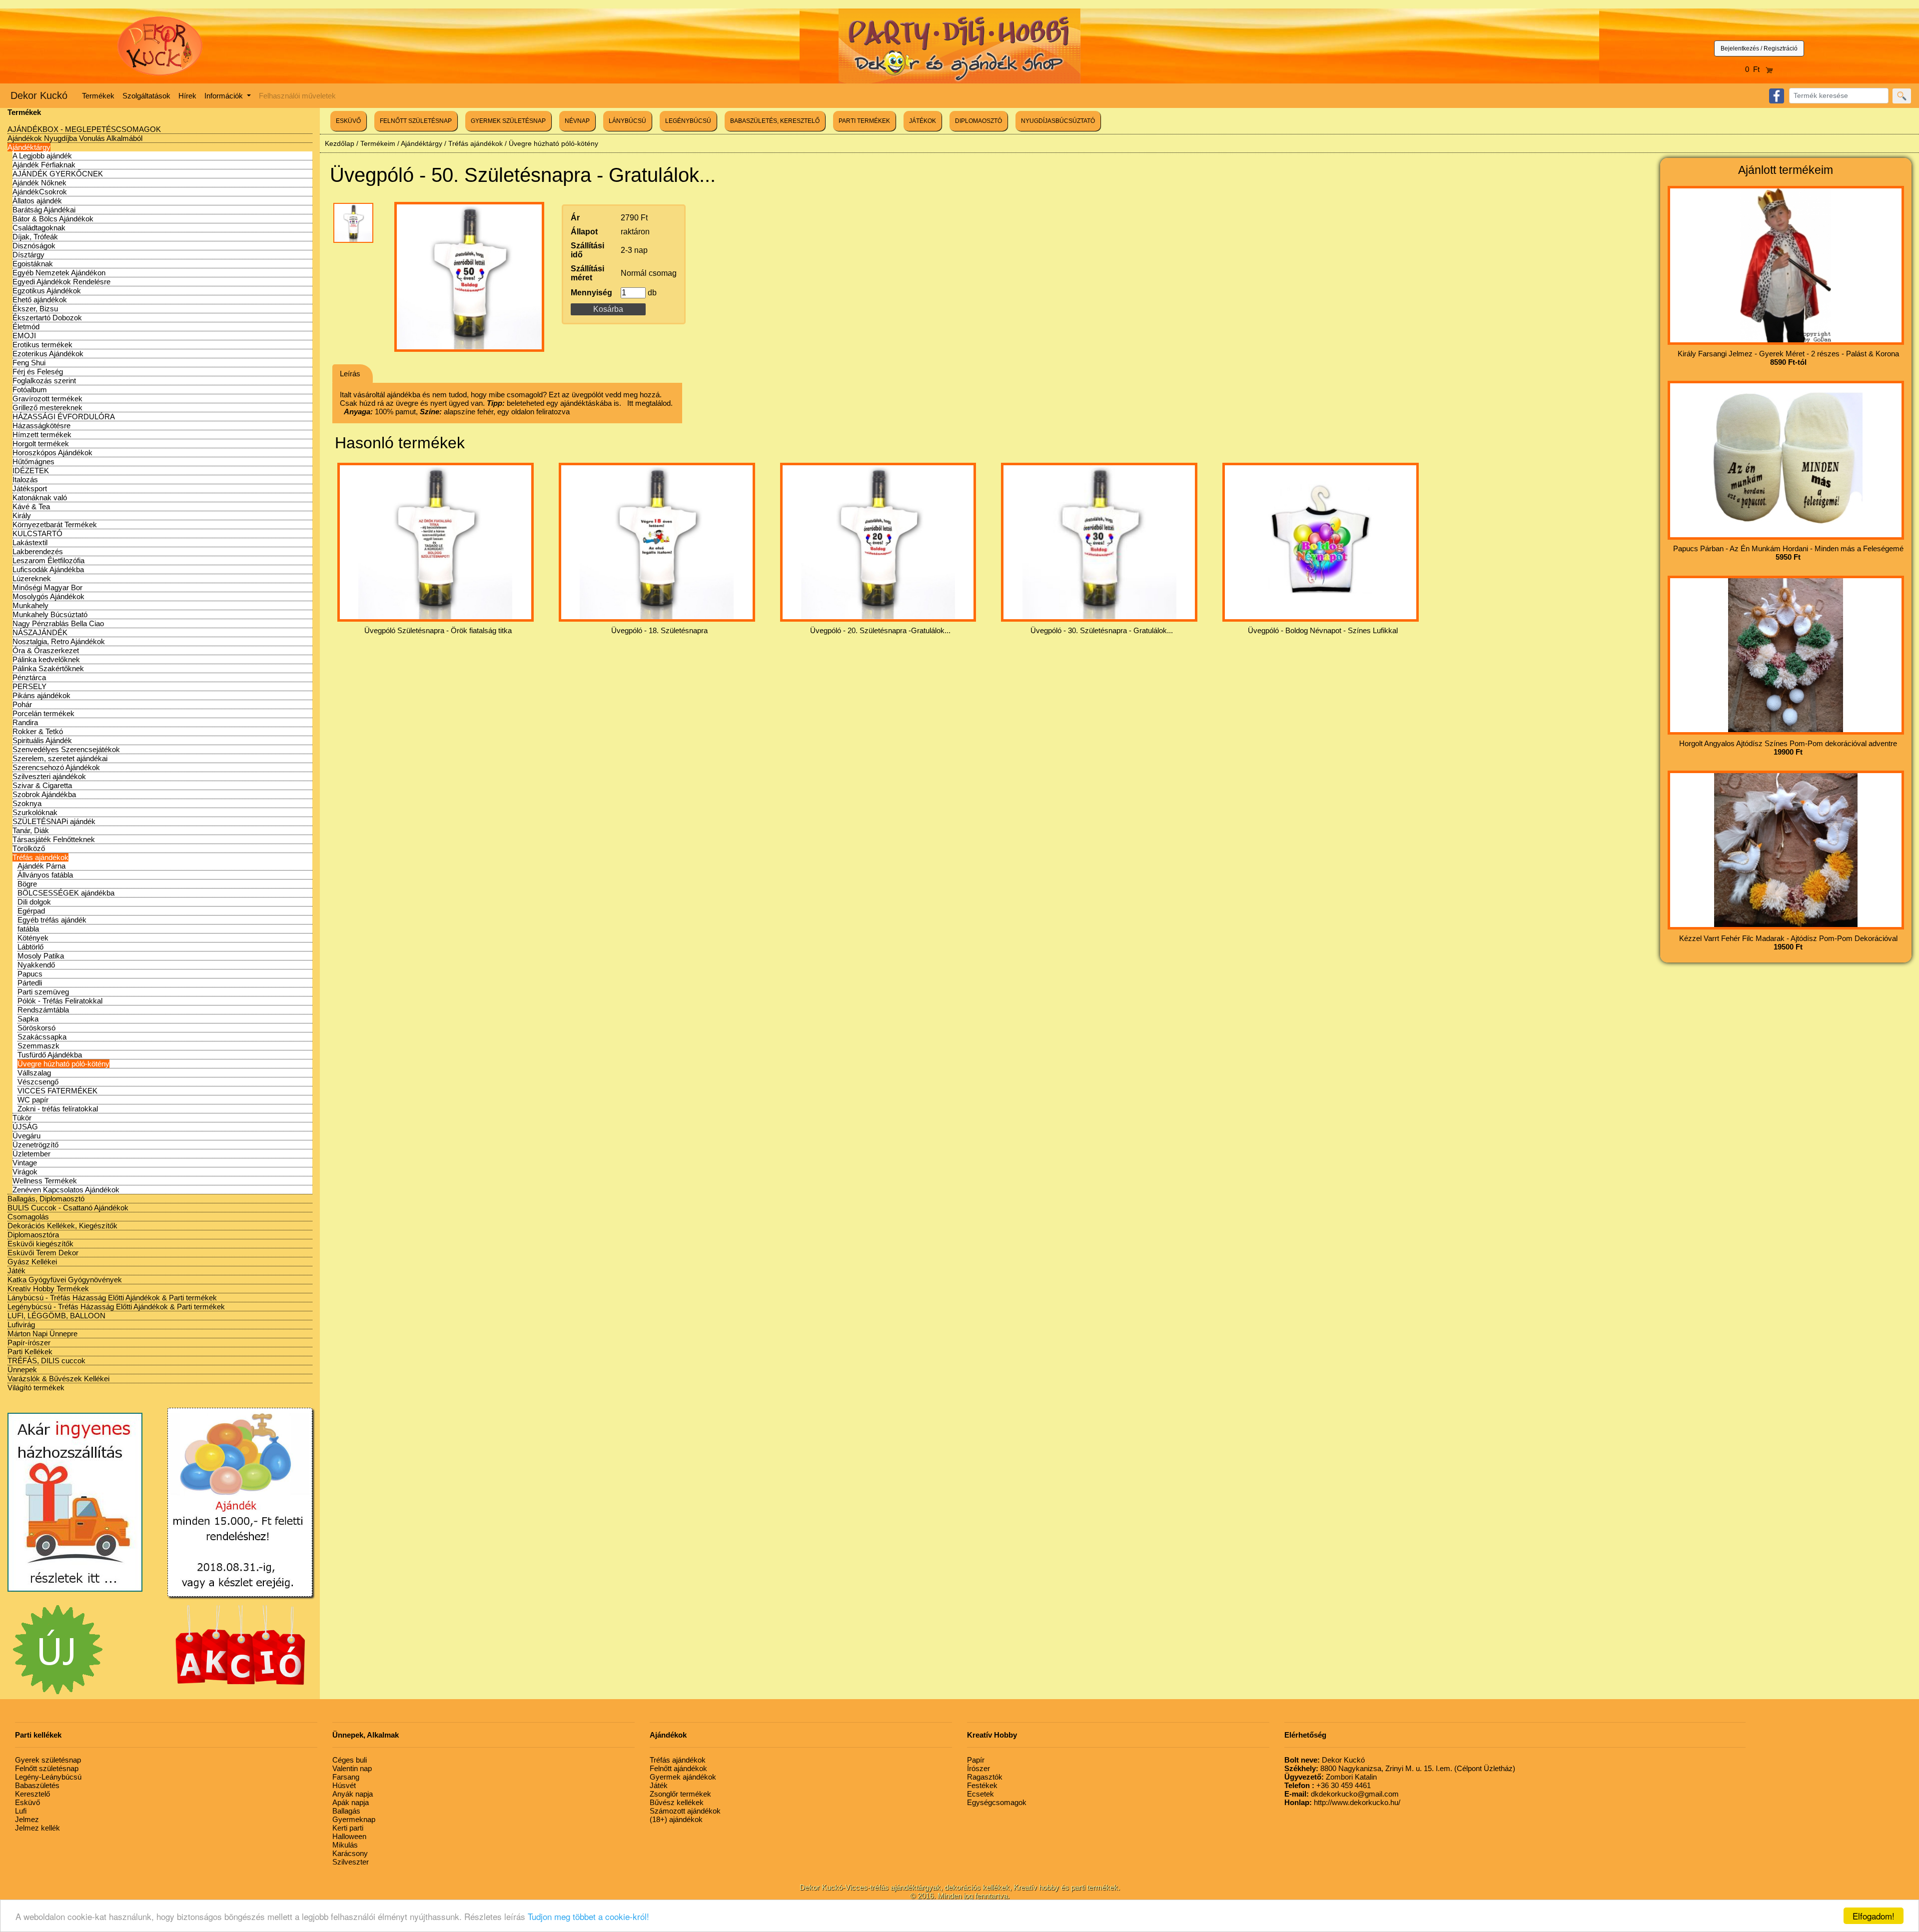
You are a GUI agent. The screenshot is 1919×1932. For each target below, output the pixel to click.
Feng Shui (29, 363)
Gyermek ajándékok (683, 1777)
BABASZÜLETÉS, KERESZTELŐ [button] (775, 121)
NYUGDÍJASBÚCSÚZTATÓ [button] (1058, 121)
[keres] (1902, 96)
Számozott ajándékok (685, 1811)
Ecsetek (980, 1794)
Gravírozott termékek (47, 399)
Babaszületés (37, 1785)
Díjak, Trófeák (35, 237)
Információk (225, 96)
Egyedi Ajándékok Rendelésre (61, 282)
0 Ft (1755, 69)
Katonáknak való (40, 497)
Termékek (98, 96)
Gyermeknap (354, 1819)
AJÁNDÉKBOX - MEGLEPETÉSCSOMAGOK (84, 129)
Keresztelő (32, 1794)
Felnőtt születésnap (47, 1768)
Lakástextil (30, 542)
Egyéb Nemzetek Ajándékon (59, 273)
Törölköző (29, 848)
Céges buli (350, 1760)
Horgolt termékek (41, 444)
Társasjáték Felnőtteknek (54, 839)
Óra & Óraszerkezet (46, 650)
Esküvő (27, 1802)
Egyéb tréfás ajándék (52, 920)
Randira (25, 722)
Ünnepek (22, 1370)
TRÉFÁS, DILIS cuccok (46, 1361)
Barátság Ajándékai (44, 210)
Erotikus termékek (42, 345)
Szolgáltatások (146, 96)
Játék (16, 1271)
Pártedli (30, 983)
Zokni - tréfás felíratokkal (58, 1109)
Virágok (25, 1172)
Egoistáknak (33, 264)
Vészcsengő (38, 1082)
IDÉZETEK (31, 471)
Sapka (28, 1019)
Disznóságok (34, 246)
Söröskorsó (36, 1028)
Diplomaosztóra (33, 1235)
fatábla (28, 929)
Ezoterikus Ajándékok (48, 354)
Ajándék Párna (41, 866)
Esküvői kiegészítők (40, 1244)
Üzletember (31, 1154)
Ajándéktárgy (29, 147)
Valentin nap (352, 1768)
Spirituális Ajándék (42, 740)
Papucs (30, 974)
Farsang (346, 1777)
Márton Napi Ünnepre (42, 1334)
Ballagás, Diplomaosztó (46, 1199)
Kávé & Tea (31, 506)
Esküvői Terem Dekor (43, 1253)
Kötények (33, 938)
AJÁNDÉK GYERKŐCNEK (58, 174)
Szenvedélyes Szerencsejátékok (66, 749)
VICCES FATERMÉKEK (57, 1091)
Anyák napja (353, 1794)
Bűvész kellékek (677, 1802)
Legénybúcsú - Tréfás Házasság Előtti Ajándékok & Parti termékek (116, 1307)
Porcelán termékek (43, 713)
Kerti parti (348, 1828)
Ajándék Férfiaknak (44, 165)
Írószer (978, 1768)
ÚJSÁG (25, 1127)
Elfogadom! (1874, 1916)
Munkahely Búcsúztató (50, 614)
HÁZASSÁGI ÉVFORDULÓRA (64, 417)
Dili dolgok (34, 902)
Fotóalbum (30, 390)
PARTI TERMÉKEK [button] (864, 121)
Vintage (25, 1163)
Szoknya (27, 803)
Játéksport (30, 488)
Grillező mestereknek (47, 408)
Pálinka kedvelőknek (46, 659)
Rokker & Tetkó (38, 731)
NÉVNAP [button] (577, 121)
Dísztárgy (28, 255)
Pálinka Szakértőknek (48, 668)
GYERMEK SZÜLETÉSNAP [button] (508, 121)
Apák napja (351, 1802)
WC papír (33, 1100)
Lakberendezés (38, 551)
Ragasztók (985, 1777)
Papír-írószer (29, 1343)
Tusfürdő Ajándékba (50, 1055)
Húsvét (344, 1785)
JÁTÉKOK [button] (923, 121)
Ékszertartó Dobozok (47, 318)
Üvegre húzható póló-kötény (63, 1064)
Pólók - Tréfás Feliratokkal (60, 1001)
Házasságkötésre (41, 426)
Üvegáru (26, 1136)
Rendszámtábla (43, 1010)
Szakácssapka (42, 1037)
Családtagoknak (39, 228)
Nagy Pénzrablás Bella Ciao (58, 623)
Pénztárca (29, 677)
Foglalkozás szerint (44, 381)
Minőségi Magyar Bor (47, 587)
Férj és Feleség (38, 372)
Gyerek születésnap (48, 1760)
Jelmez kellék (37, 1828)
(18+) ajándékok (676, 1819)
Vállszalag (34, 1073)
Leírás (350, 374)
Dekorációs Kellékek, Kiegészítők (62, 1226)
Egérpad (31, 911)
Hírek (187, 96)
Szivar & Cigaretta (42, 785)
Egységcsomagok (997, 1802)
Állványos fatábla (45, 875)
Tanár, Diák (31, 830)
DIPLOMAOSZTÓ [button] (978, 121)
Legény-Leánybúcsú (48, 1777)
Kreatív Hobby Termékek (48, 1289)
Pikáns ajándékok (41, 695)
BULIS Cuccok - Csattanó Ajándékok (68, 1208)
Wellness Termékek (45, 1181)
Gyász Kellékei (32, 1262)
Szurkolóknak (35, 812)
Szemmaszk (38, 1046)
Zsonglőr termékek (680, 1794)
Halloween (349, 1836)
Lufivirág (21, 1325)
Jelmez (27, 1819)
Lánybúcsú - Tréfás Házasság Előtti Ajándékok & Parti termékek (112, 1298)
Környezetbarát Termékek (55, 524)
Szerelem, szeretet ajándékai (60, 758)
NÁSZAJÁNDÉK (40, 632)
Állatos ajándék (37, 201)
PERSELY (29, 686)
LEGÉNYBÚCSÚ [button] (688, 121)
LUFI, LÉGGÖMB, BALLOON (56, 1316)
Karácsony (350, 1853)
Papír (976, 1760)
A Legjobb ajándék (42, 156)
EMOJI (24, 336)
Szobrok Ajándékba (44, 794)
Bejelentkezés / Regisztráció (1759, 48)
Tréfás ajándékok (40, 857)
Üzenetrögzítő (35, 1145)
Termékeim (378, 143)
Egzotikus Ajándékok (47, 291)
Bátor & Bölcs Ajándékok (53, 219)
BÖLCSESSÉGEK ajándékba (66, 893)
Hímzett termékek (42, 435)
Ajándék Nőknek (39, 183)
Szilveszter (351, 1862)
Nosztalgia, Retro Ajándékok (59, 641)
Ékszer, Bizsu (35, 309)
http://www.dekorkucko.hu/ (1342, 1802)
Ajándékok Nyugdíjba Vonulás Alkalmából (75, 138)
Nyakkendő (36, 965)
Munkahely (30, 605)
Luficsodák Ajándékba (48, 569)
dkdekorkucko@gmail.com (1342, 1794)
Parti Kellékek (30, 1352)
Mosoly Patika (41, 956)
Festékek (982, 1785)
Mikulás (345, 1845)
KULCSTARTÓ (37, 533)
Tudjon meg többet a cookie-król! (588, 1916)
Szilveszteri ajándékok (49, 776)
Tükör (22, 1118)
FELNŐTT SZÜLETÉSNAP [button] (416, 121)
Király (22, 515)
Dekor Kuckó (39, 95)
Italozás (25, 480)
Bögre (27, 884)
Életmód (26, 327)
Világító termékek (36, 1388)
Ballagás (346, 1811)
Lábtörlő (30, 947)
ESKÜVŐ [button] (348, 121)
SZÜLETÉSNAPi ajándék (54, 821)
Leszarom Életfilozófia (48, 560)
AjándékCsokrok (40, 192)
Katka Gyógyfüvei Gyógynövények (65, 1280)
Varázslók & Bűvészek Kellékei (58, 1379)
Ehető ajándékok (40, 300)
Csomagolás (28, 1217)
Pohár (22, 704)
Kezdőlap (340, 143)
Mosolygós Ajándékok (48, 596)
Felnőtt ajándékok (678, 1768)
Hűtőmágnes (33, 462)
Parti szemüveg (43, 992)
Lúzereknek (32, 578)
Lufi (21, 1811)
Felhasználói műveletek (297, 96)
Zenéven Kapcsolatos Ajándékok (66, 1190)
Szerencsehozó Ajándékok (56, 767)
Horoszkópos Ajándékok (52, 453)
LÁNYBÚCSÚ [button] (627, 121)
